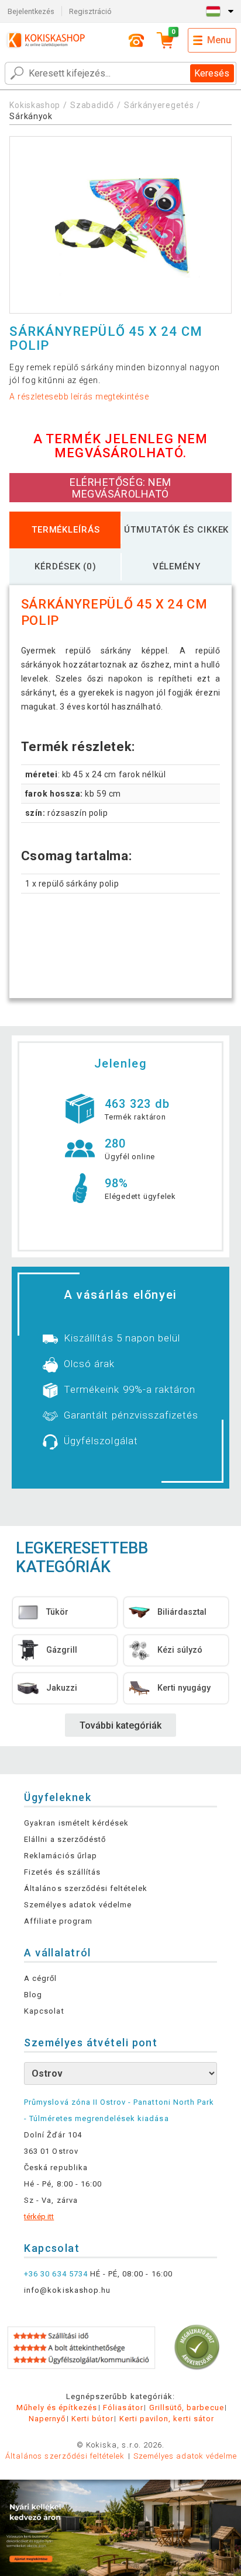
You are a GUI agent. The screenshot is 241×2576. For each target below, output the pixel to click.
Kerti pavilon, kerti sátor (167, 2419)
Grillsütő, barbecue (187, 2408)
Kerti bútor (92, 2419)
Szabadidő (92, 105)
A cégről (40, 1978)
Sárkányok (31, 116)
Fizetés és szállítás (62, 1872)
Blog (33, 1995)
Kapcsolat (44, 2011)
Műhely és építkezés (57, 2408)
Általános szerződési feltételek (86, 1888)
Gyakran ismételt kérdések (76, 1823)
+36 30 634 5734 (56, 2274)
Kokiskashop (35, 105)
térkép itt (39, 2217)
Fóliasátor (123, 2408)
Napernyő (47, 2419)
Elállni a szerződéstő (65, 1839)
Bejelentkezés (31, 11)
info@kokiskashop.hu (67, 2290)
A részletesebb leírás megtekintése (79, 397)
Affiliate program (58, 1921)
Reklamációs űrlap (61, 1856)
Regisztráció (90, 11)
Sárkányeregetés (159, 105)
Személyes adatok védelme (78, 1905)
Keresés (212, 73)
